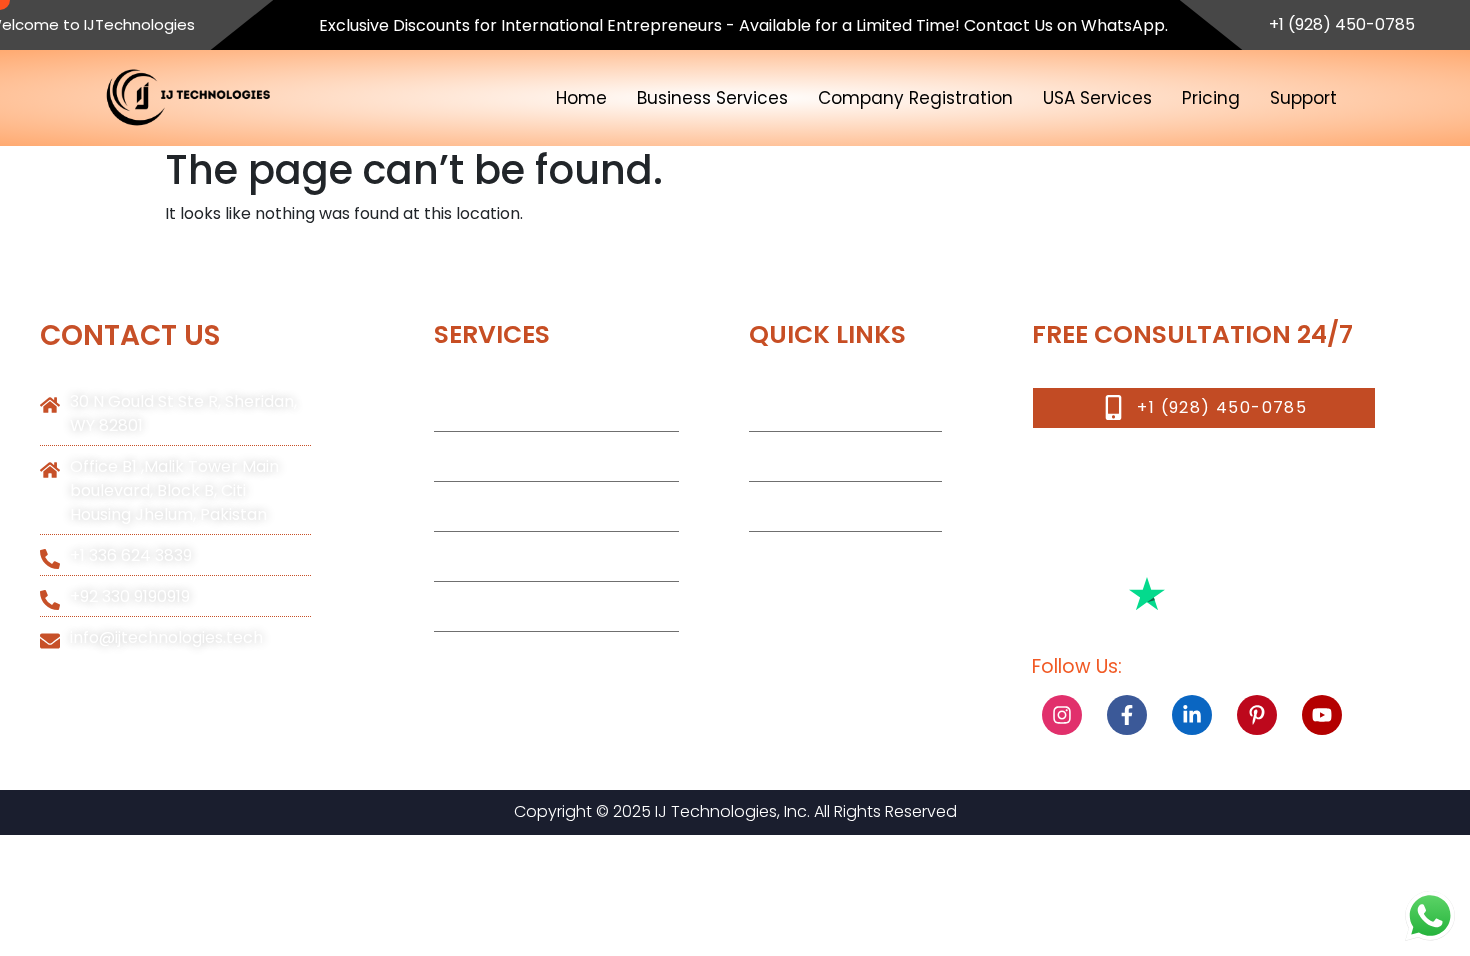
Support (1303, 98)
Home (581, 98)
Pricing (1211, 98)
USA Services (1097, 98)
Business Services (712, 98)
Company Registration (915, 98)
